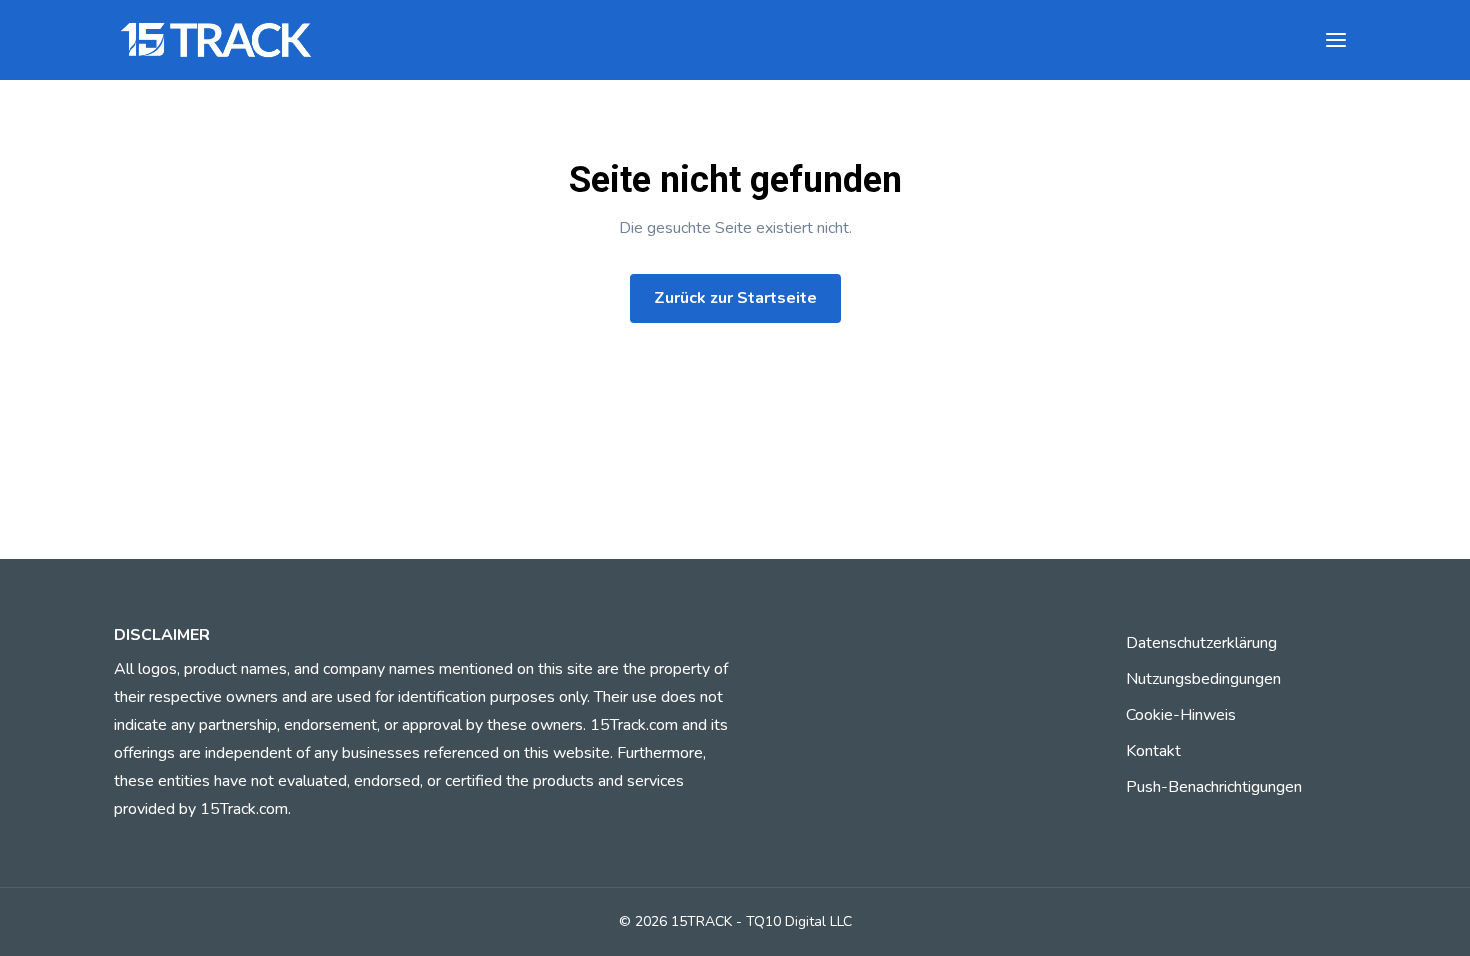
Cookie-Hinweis (1181, 715)
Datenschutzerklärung (1201, 643)
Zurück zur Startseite (735, 298)
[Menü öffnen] (1336, 40)
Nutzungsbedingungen (1203, 679)
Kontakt (1153, 751)
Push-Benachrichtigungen (1214, 787)
